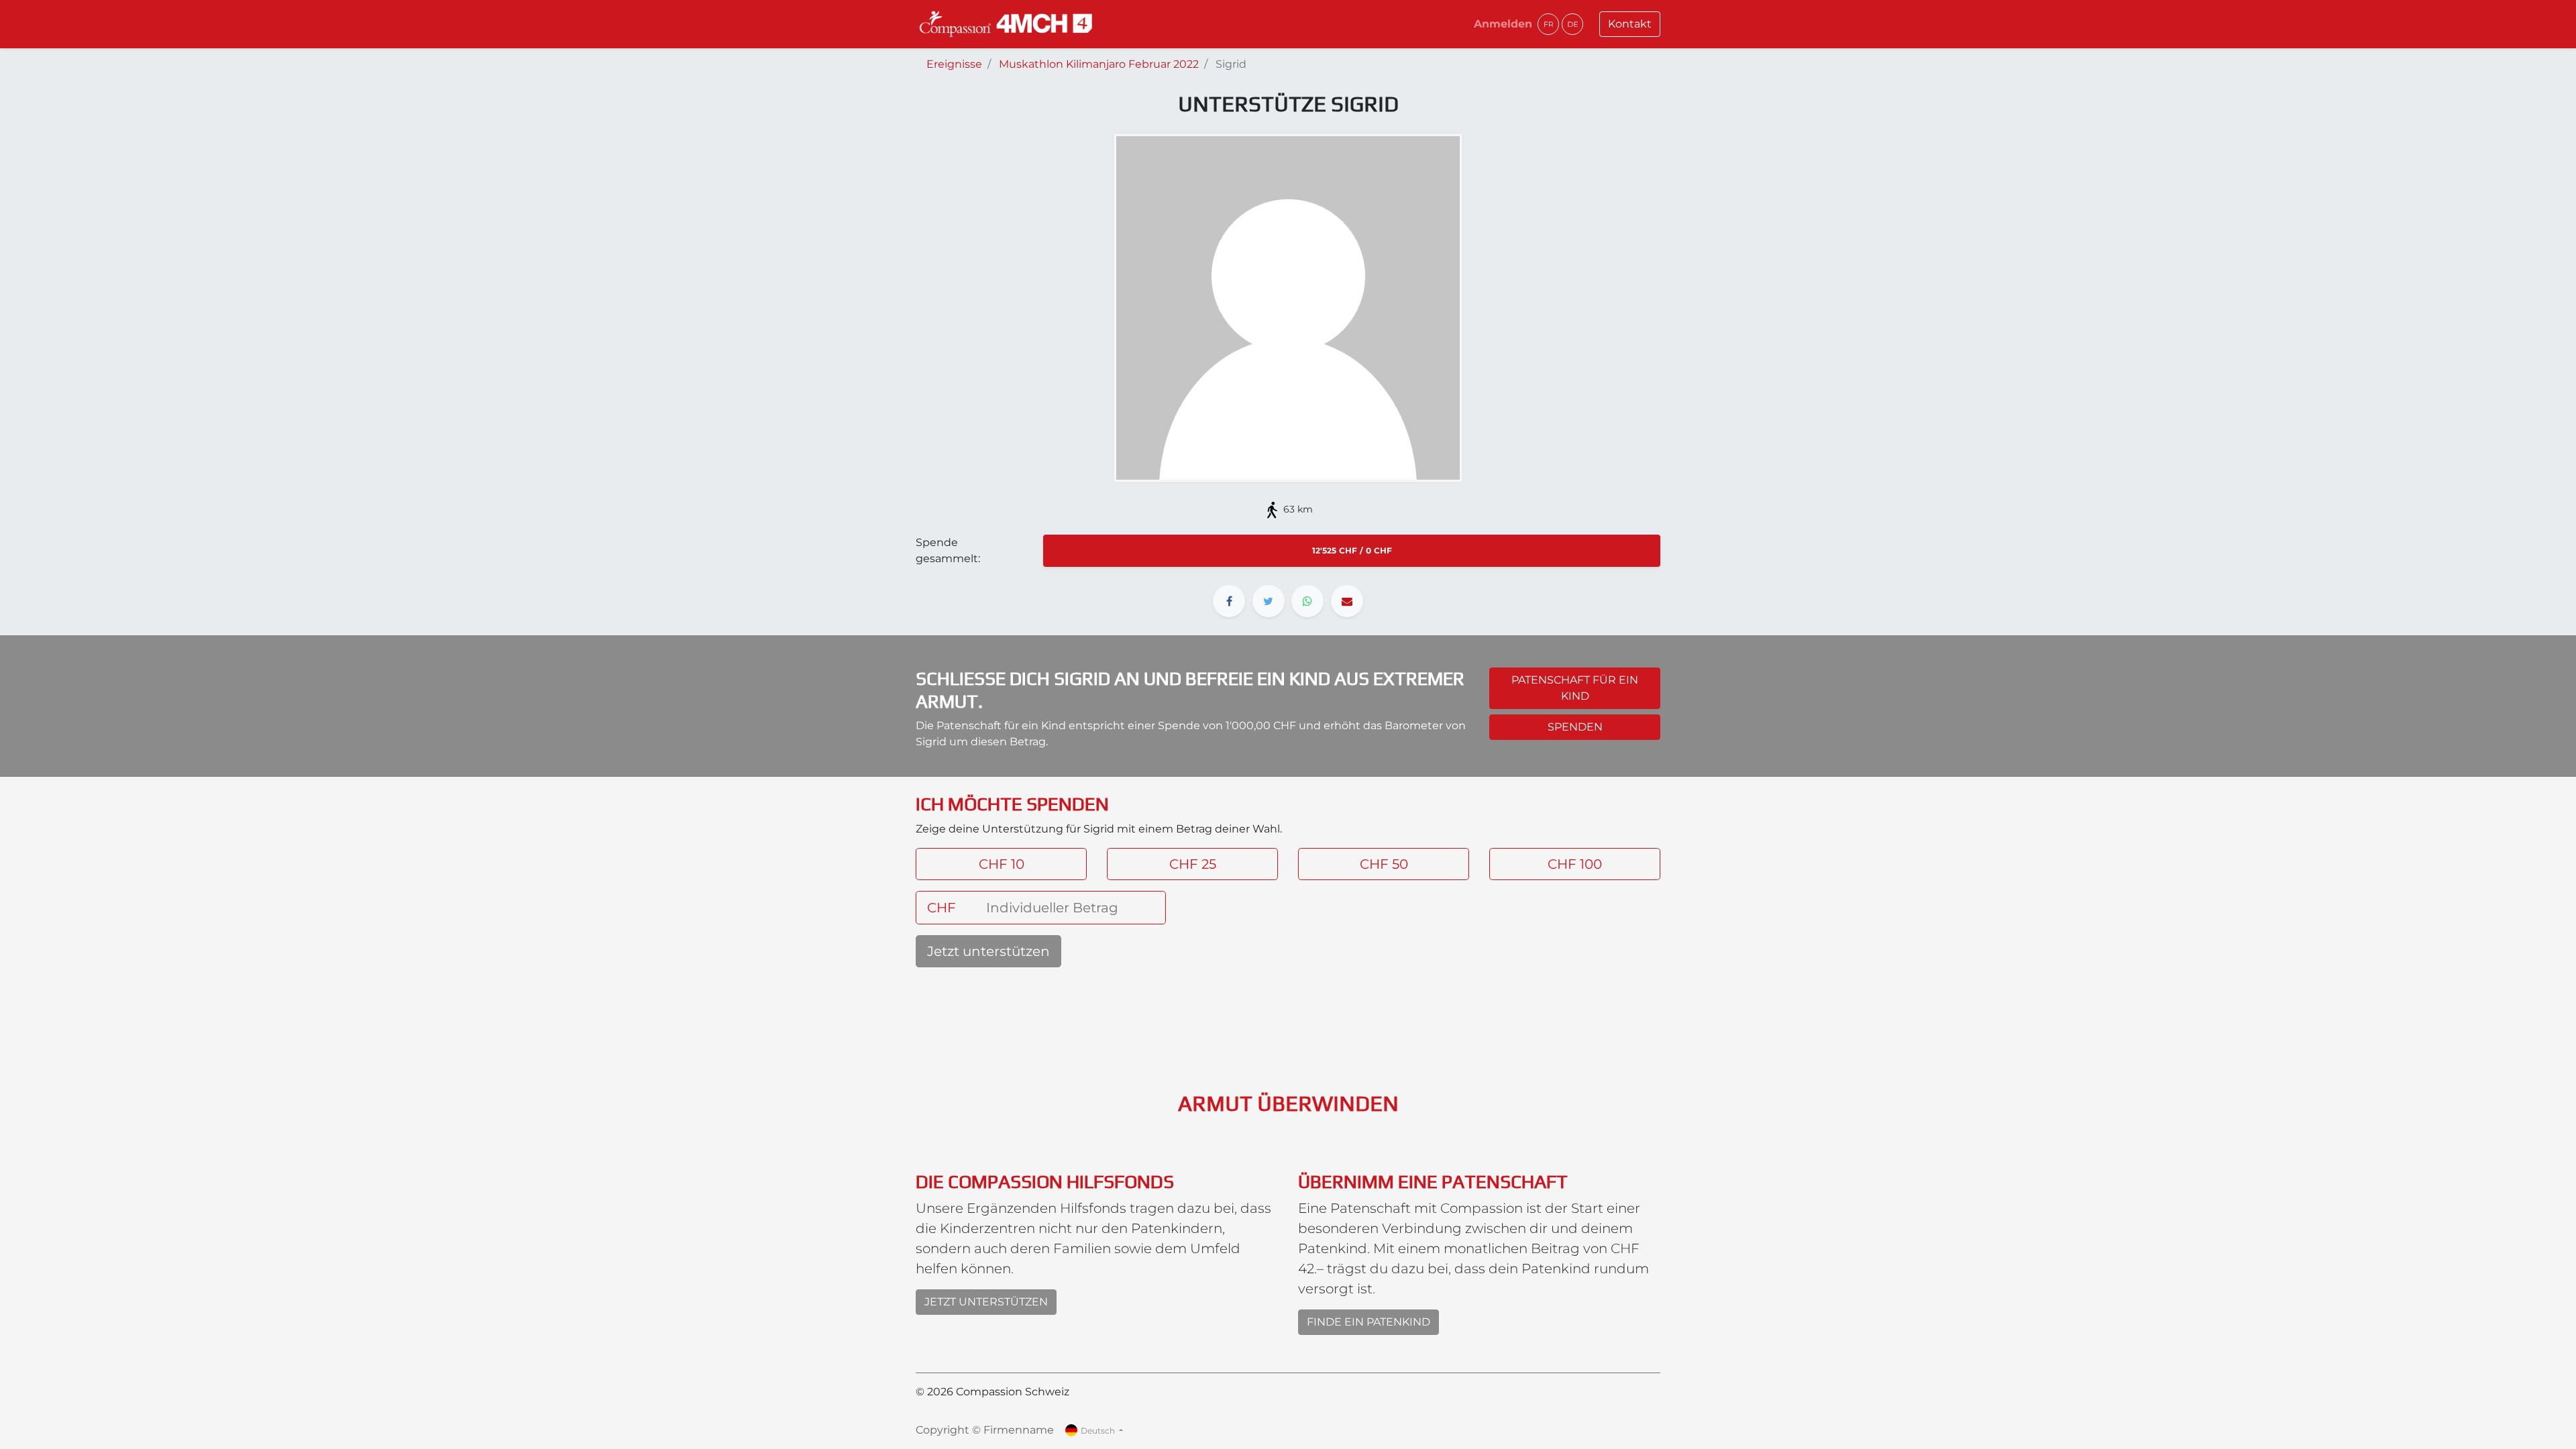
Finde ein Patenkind (1368, 1322)
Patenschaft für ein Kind (1575, 688)
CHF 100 (1575, 864)
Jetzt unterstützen (988, 951)
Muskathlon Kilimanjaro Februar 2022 (1099, 64)
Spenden (1575, 727)
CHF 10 (1002, 864)
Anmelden (1503, 24)
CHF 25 (1193, 864)
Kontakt (1630, 24)
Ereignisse (954, 64)
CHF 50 (1384, 864)
